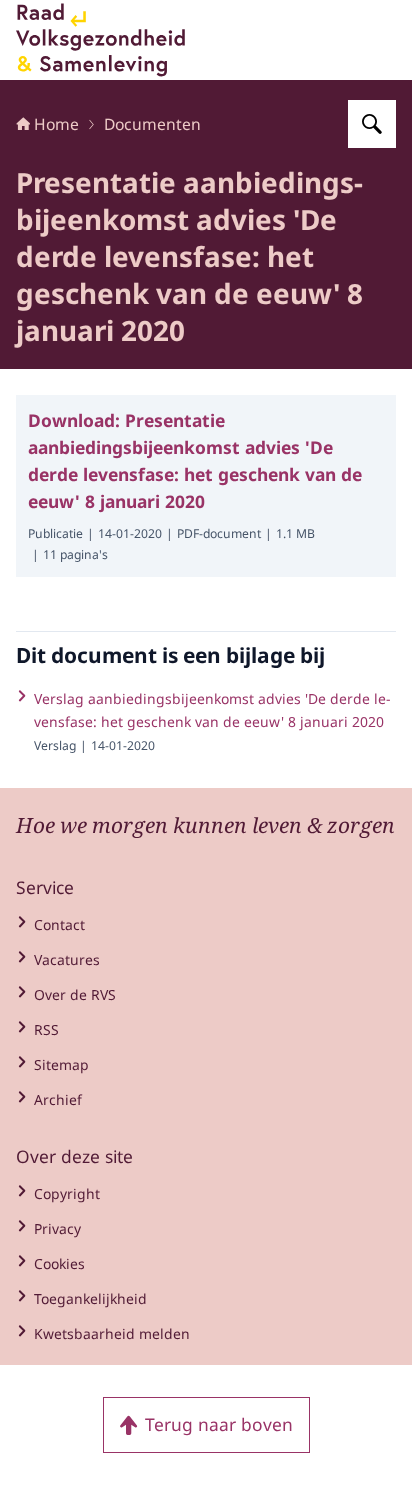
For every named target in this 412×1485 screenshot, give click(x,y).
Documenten (152, 124)
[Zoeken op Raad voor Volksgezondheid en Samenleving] (372, 124)
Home (56, 124)
